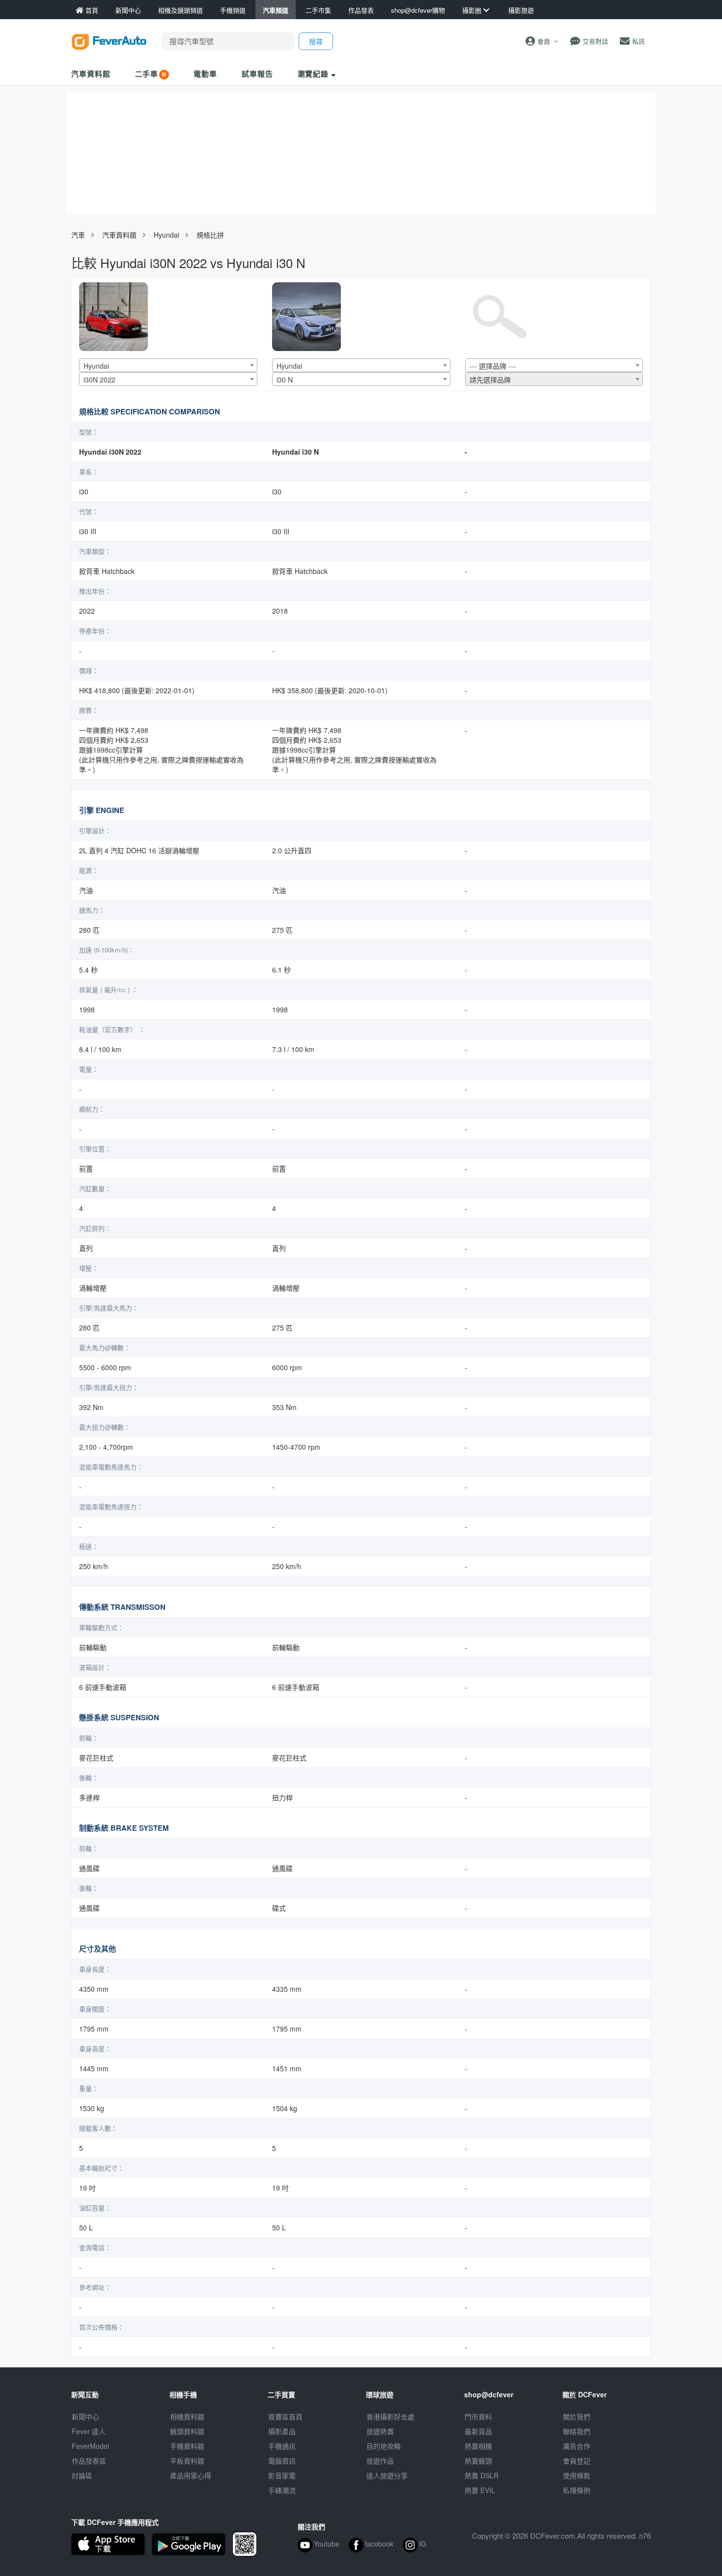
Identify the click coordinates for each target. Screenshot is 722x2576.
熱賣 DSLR (482, 2475)
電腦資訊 (282, 2461)
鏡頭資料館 (187, 2431)
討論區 (82, 2475)
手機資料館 (187, 2446)
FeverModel (90, 2446)
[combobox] (168, 365)
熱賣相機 (478, 2446)
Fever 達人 (89, 2431)
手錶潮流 (282, 2490)
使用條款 (577, 2475)
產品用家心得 (191, 2475)
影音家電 (282, 2475)
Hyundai (167, 235)
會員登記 (577, 2461)
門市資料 (478, 2416)
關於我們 (577, 2416)
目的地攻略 (384, 2446)
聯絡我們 (577, 2431)
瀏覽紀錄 (315, 74)
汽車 (78, 235)
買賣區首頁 (285, 2416)
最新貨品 (478, 2431)
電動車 (205, 74)
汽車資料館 (91, 74)
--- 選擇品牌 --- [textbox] (493, 366)
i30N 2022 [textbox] (99, 380)
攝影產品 (282, 2431)
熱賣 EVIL (480, 2490)
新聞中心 (85, 2416)
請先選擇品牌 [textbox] (490, 380)
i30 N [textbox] (285, 380)
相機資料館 (187, 2416)
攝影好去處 (390, 2416)
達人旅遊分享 (387, 2475)
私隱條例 (577, 2490)
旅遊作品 (380, 2461)
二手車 (147, 74)
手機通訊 (282, 2446)
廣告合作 (577, 2446)
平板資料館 (187, 2461)
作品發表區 (89, 2461)
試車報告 (257, 74)
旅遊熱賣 (380, 2431)
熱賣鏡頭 (478, 2461)
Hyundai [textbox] (96, 366)
